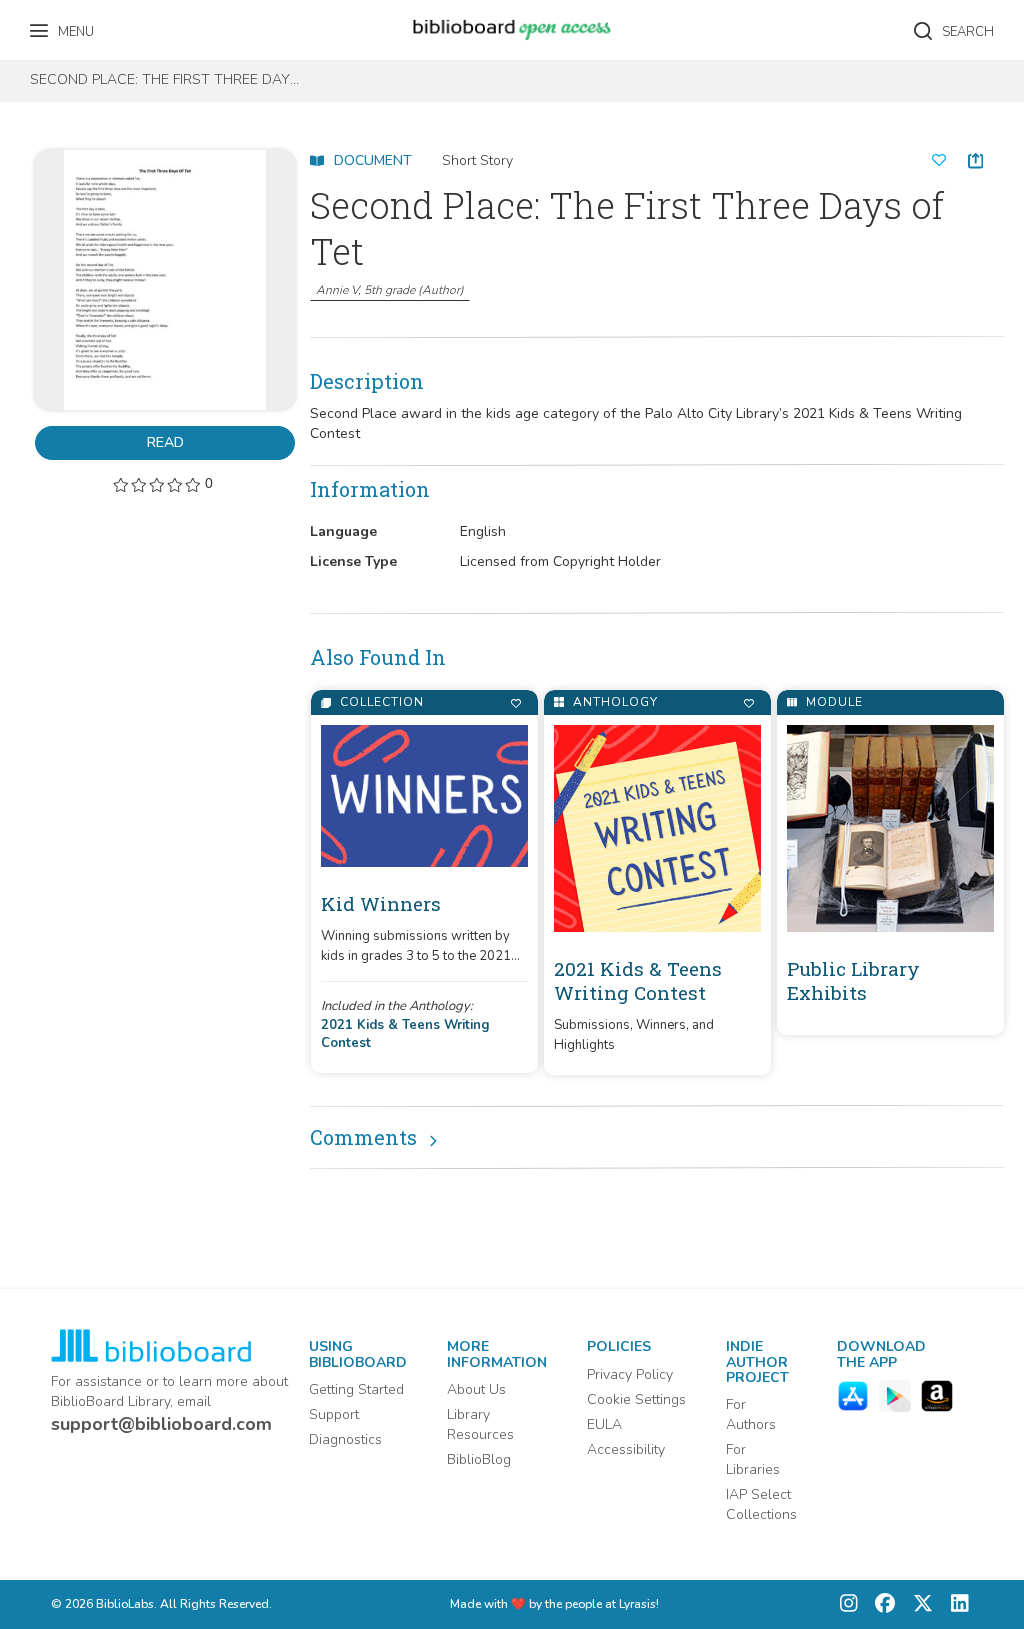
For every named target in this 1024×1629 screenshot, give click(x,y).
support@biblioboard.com (161, 1424)
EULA (604, 1424)
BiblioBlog (479, 1459)
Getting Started (356, 1389)
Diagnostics (345, 1439)
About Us (476, 1389)
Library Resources (480, 1424)
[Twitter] (918, 1604)
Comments (363, 1137)
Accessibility (626, 1449)
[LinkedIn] (955, 1604)
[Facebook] (880, 1604)
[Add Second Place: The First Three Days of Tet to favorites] (939, 161)
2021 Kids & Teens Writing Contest (405, 1034)
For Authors (751, 1414)
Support (334, 1414)
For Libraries (753, 1459)
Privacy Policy (630, 1374)
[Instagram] (849, 1604)
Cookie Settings (636, 1399)
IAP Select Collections (761, 1504)
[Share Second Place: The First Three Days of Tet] (975, 160)
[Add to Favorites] (515, 703)
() (390, 290)
